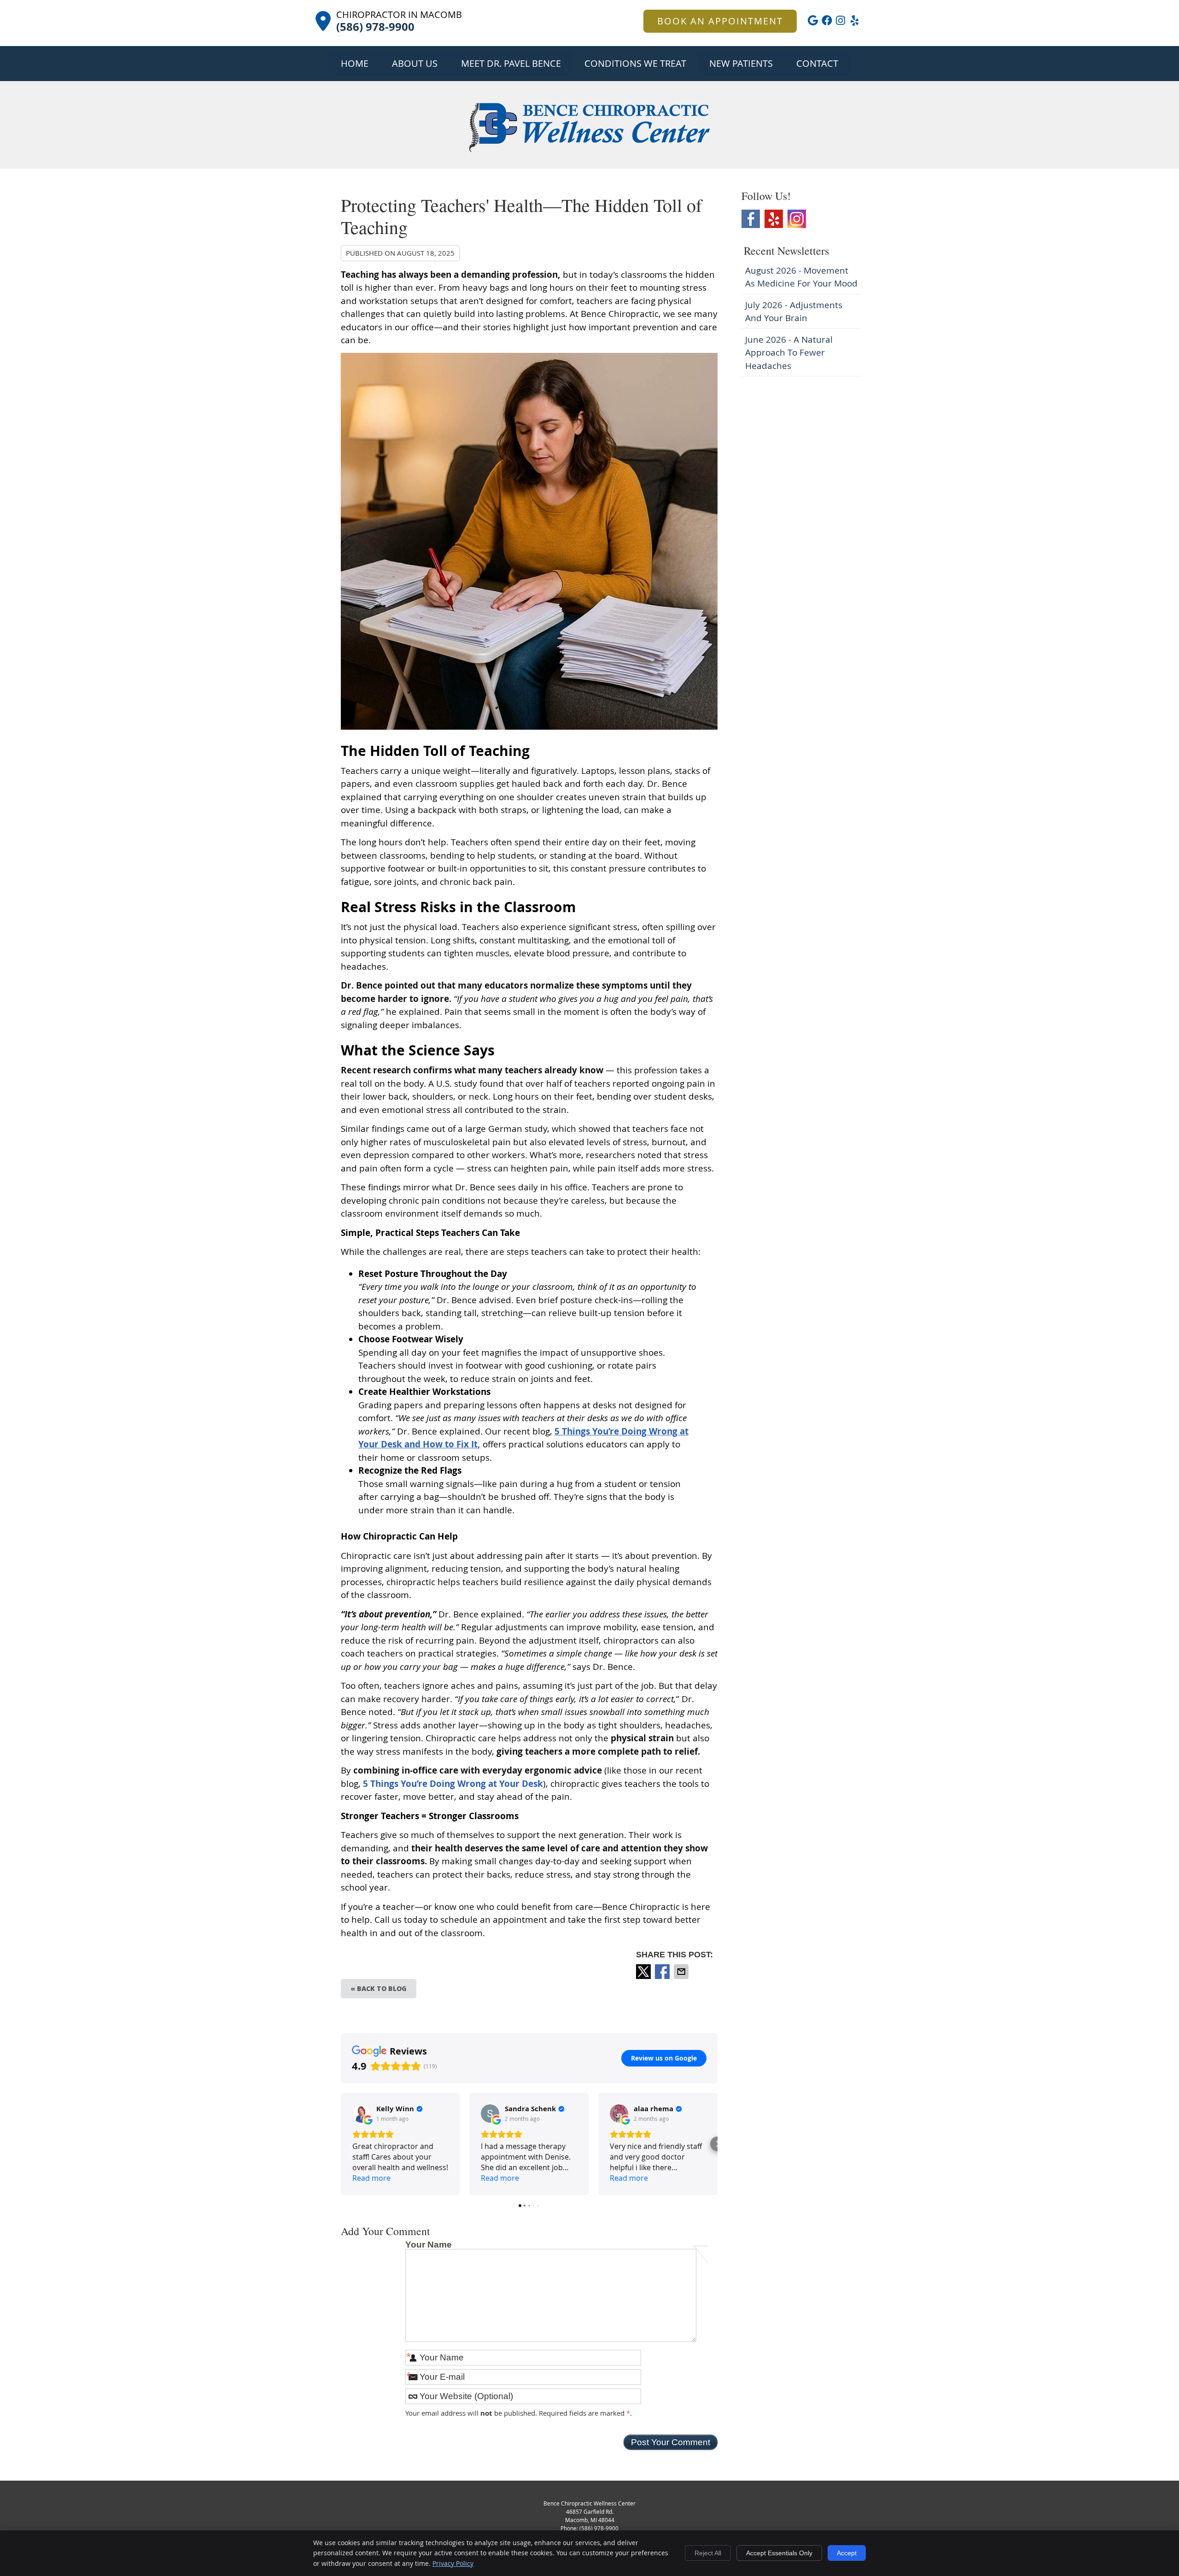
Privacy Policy (453, 2563)
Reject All (708, 2553)
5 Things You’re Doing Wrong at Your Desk (452, 1784)
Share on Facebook (663, 1972)
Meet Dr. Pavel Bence (511, 63)
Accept (847, 2553)
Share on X (644, 1972)
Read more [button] (371, 2178)
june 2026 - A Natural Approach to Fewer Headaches (789, 353)
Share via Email (682, 1972)
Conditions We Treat (635, 63)
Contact (817, 63)
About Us (415, 63)
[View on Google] (362, 2113)
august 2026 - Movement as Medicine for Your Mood (801, 277)
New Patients (741, 63)
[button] (341, 2144)
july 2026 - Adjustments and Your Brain (794, 312)
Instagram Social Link (797, 219)
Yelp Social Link (774, 219)
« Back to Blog (379, 1988)
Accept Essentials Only (779, 2553)
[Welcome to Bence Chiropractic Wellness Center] (589, 150)
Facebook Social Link (751, 219)
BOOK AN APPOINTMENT (720, 21)
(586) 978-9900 (599, 2528)
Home (355, 63)
